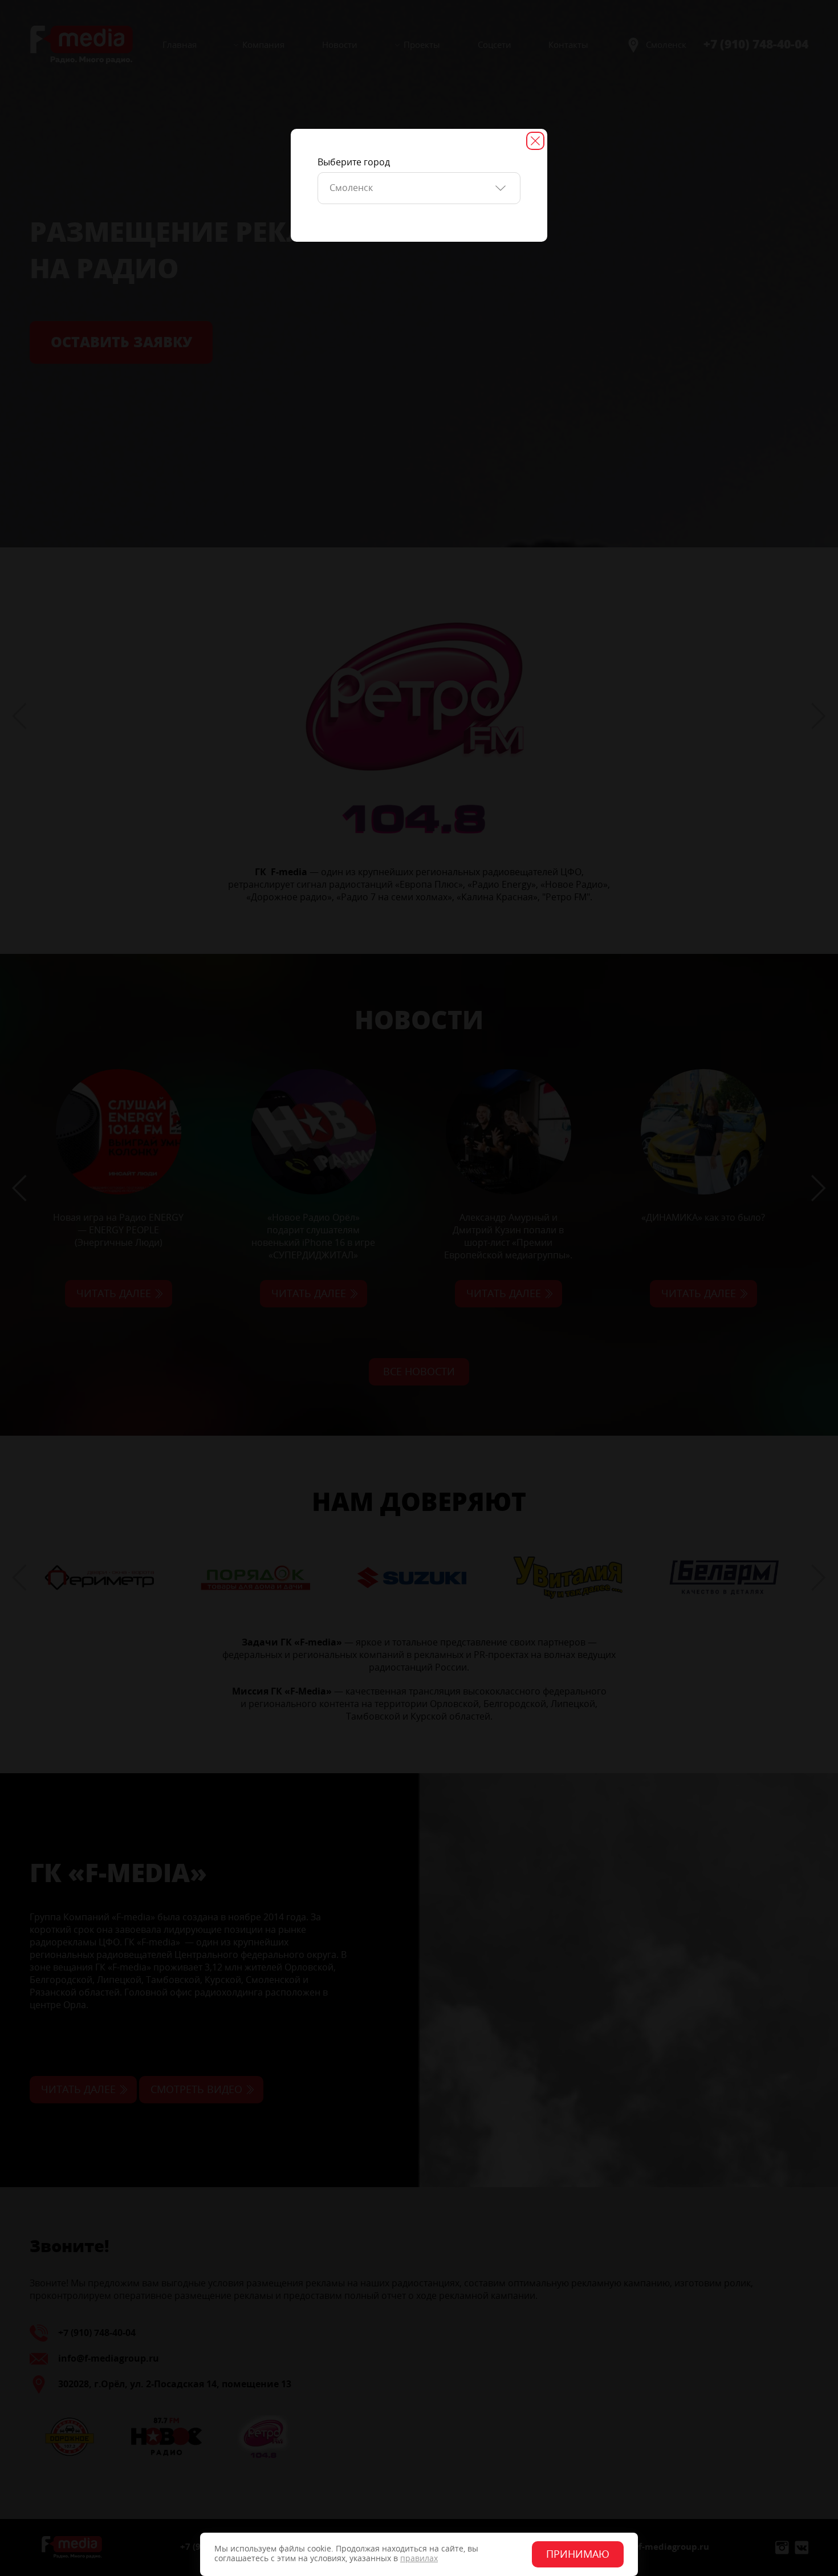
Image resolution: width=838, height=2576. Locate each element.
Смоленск (351, 188)
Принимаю (578, 2554)
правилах (419, 2559)
